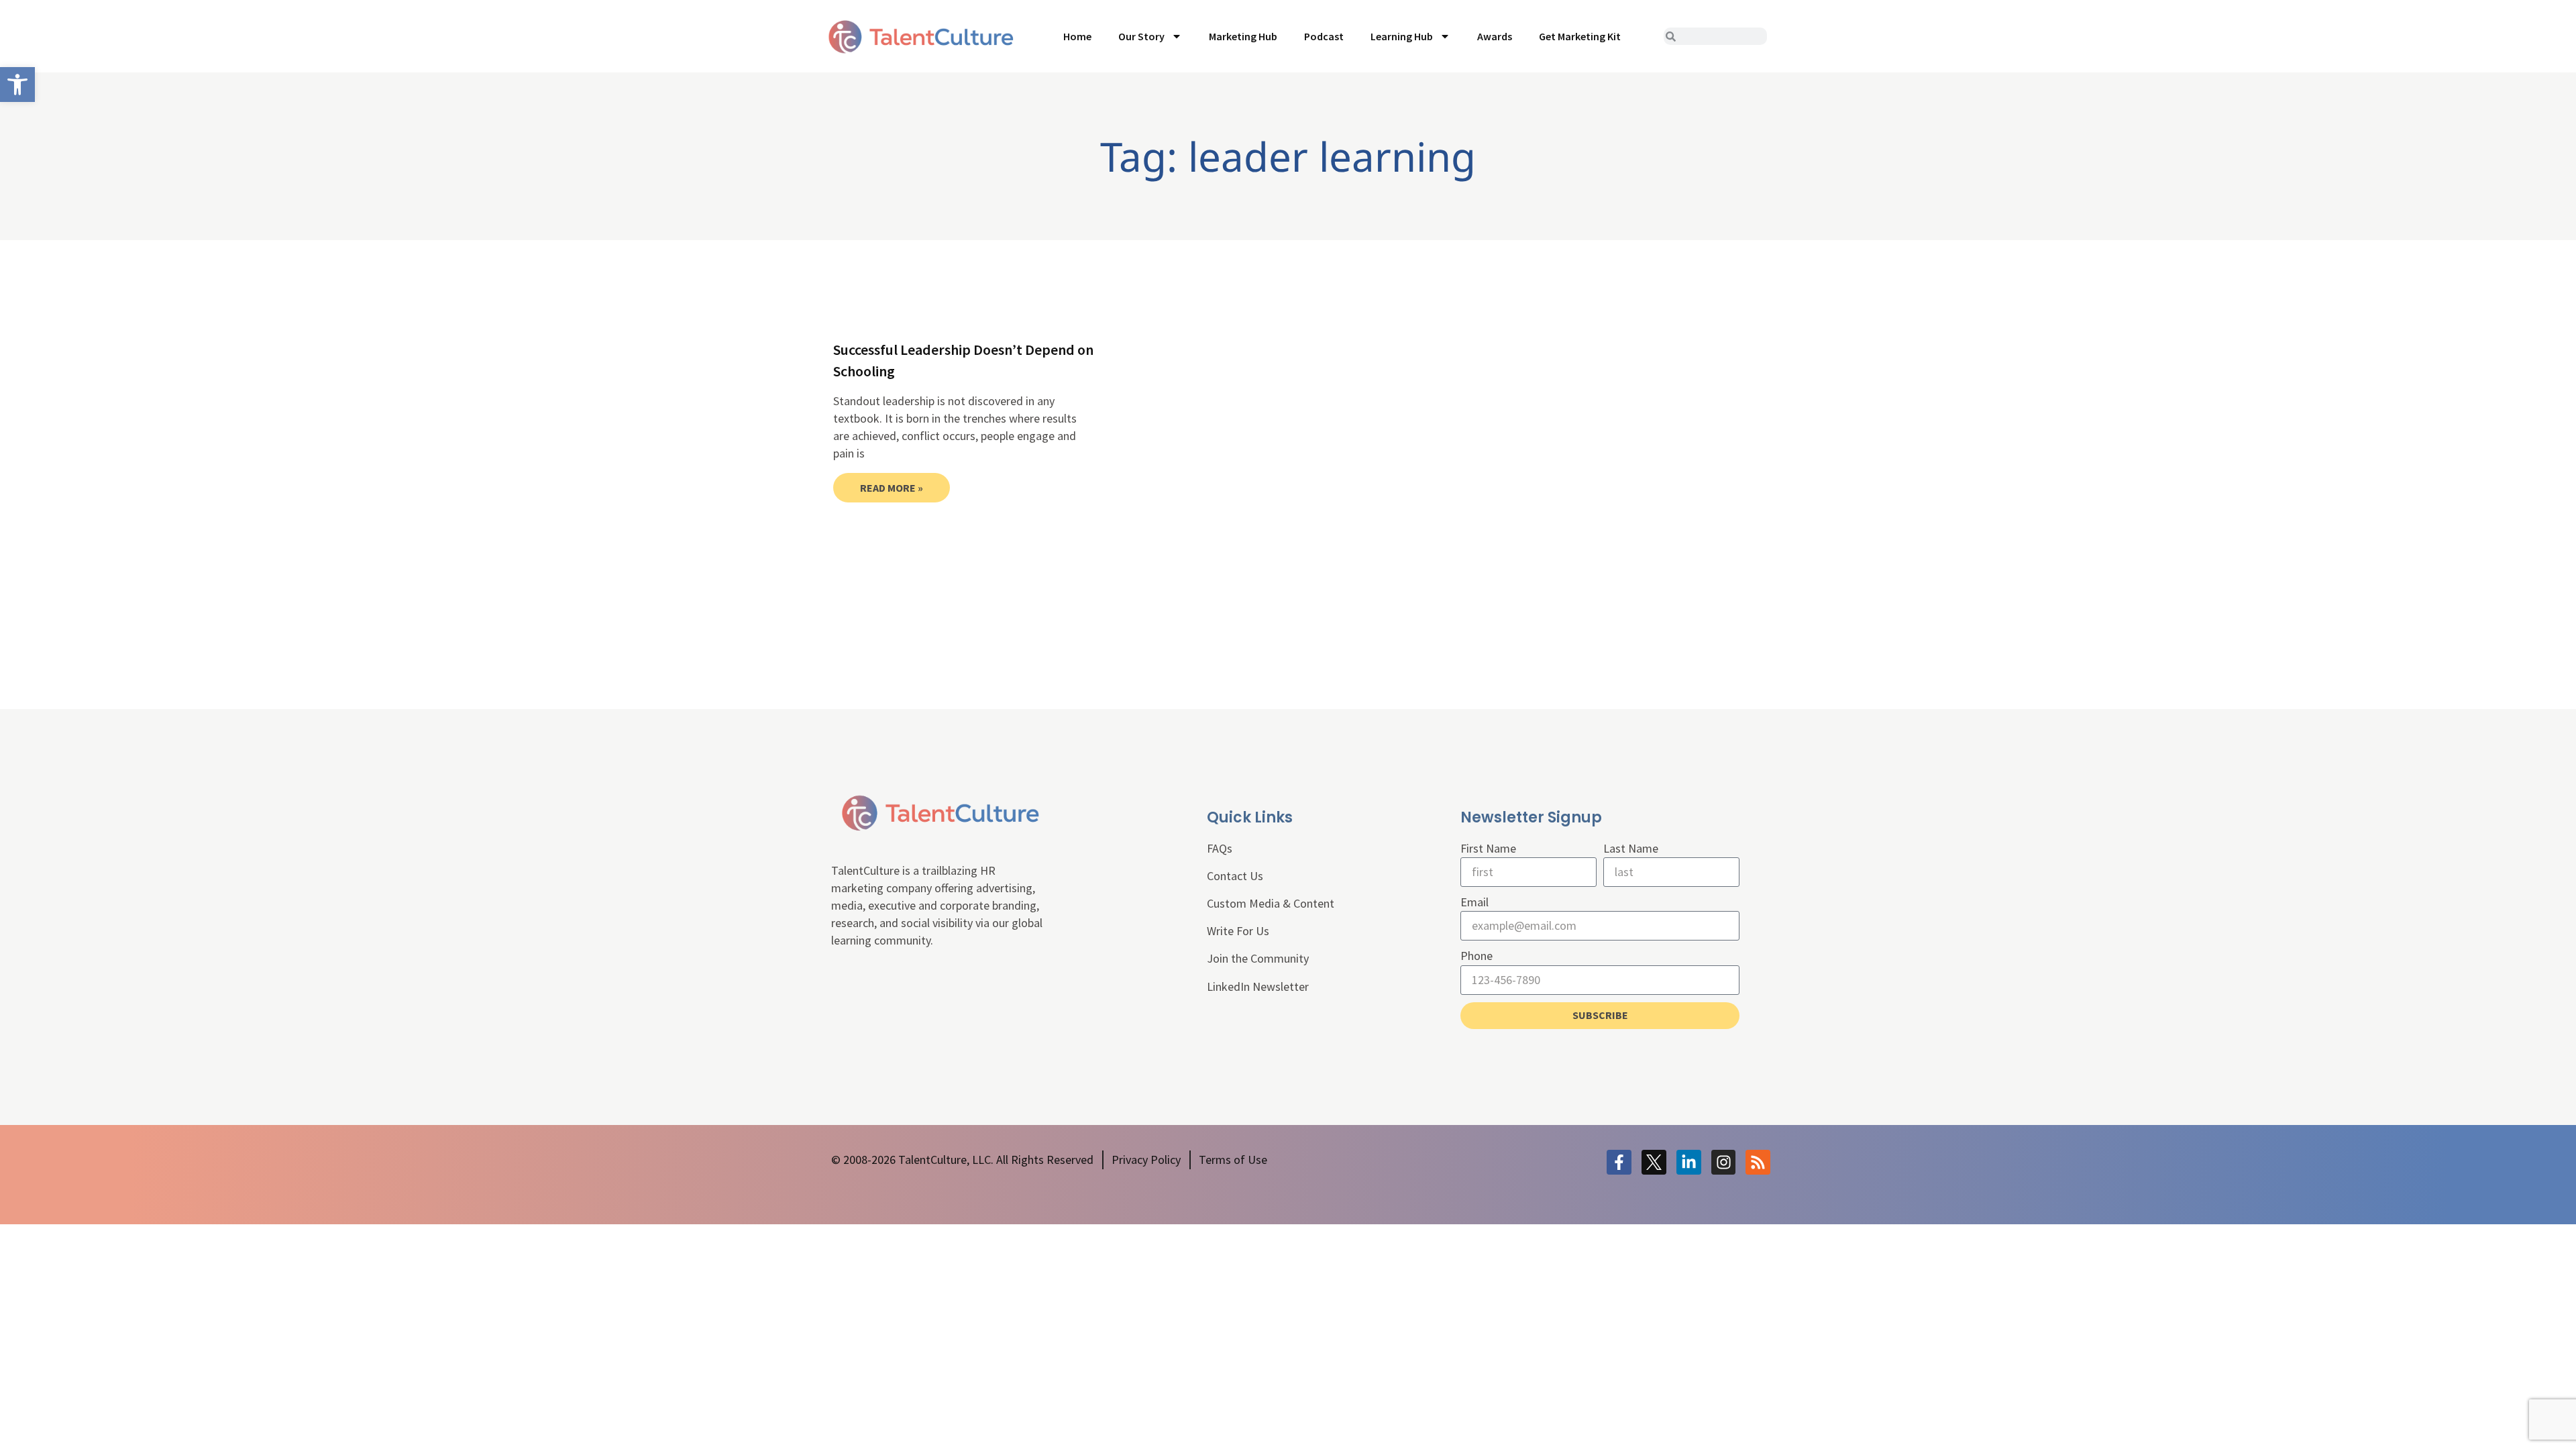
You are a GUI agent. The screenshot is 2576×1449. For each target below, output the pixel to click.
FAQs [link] (1220, 848)
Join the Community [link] (1258, 958)
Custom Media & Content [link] (1271, 903)
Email (1474, 902)
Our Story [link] (1141, 36)
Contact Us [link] (1235, 876)
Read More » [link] (892, 488)
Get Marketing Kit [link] (1580, 36)
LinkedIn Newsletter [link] (1258, 986)
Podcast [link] (1324, 36)
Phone (1477, 956)
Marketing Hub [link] (1243, 36)
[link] (17, 85)
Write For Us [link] (1238, 931)
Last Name (1631, 848)
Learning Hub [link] (1402, 36)
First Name (1488, 848)
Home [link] (1077, 36)
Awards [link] (1495, 36)
